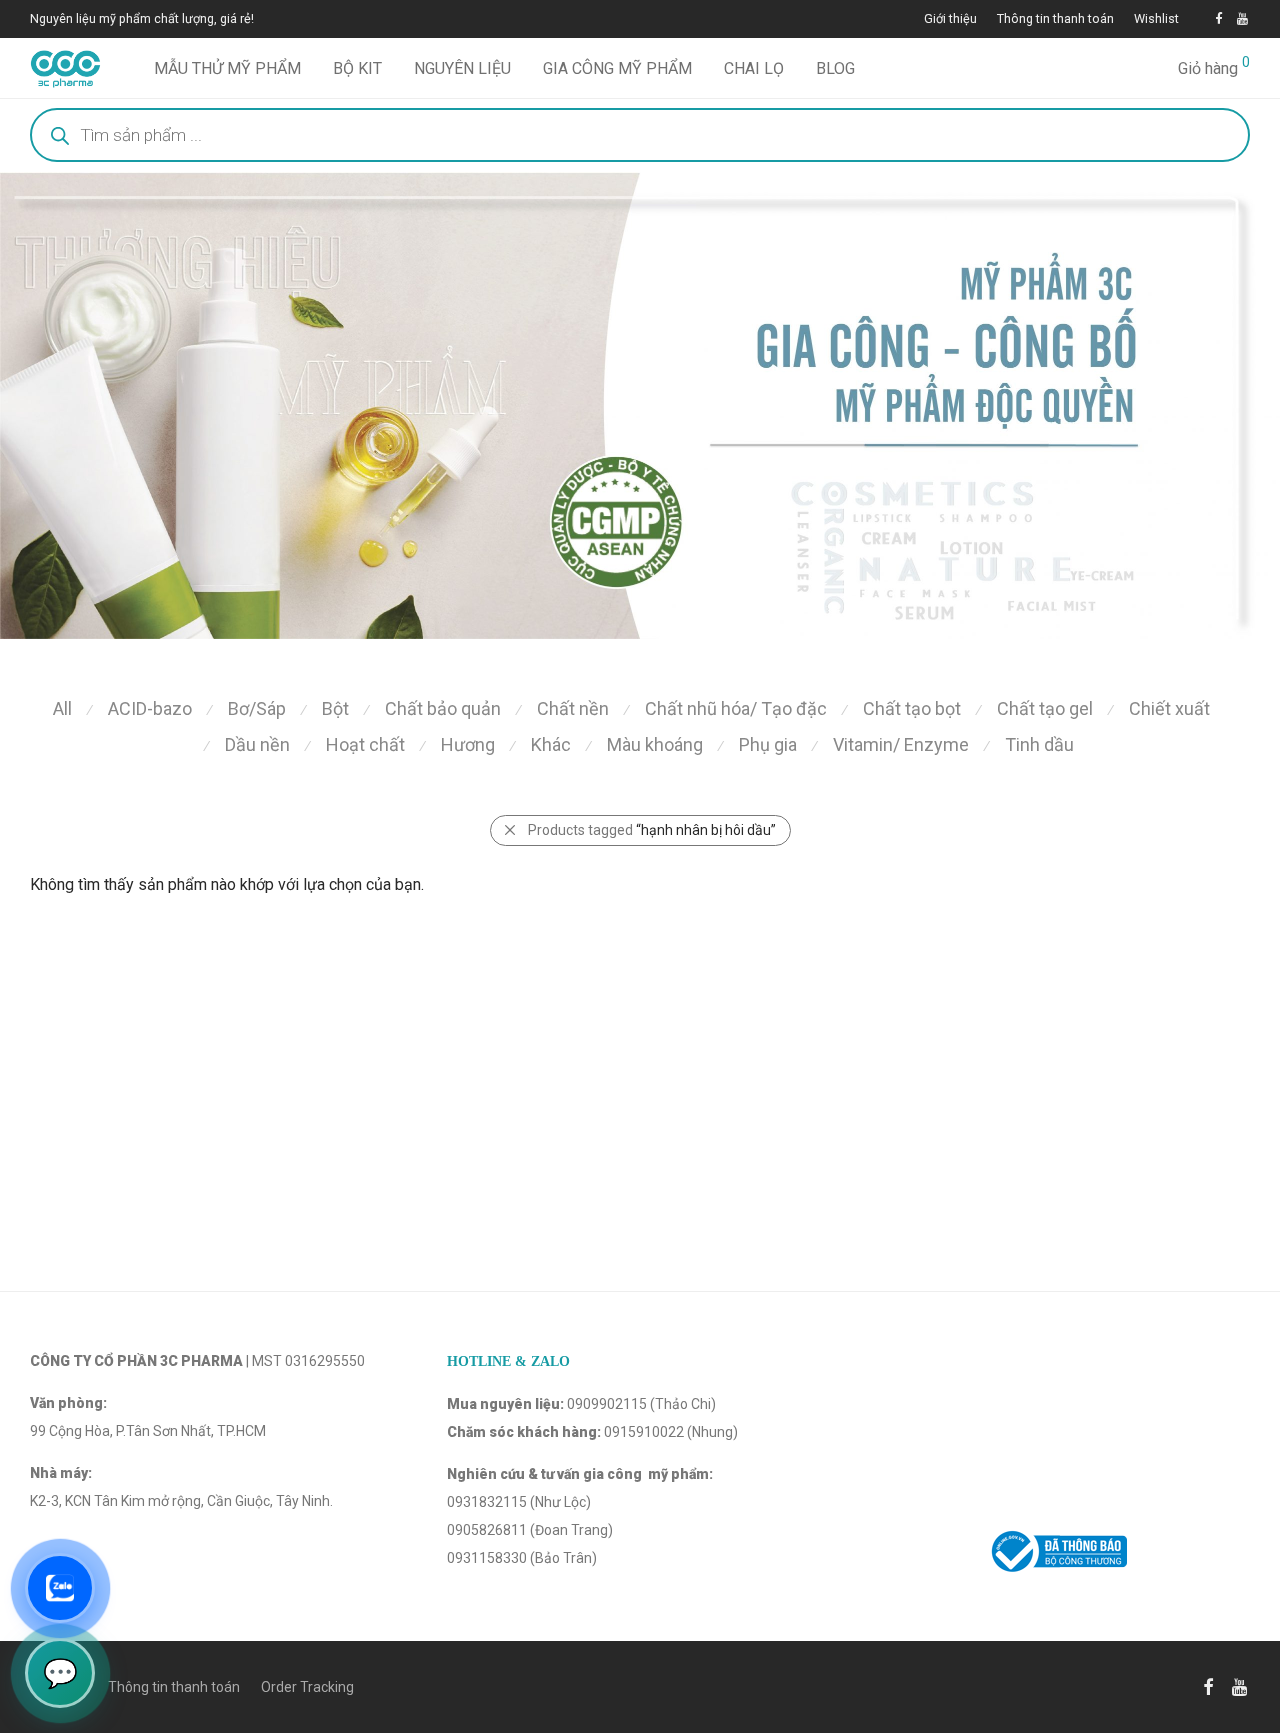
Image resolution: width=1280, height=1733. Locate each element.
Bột (335, 708)
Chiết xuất (1169, 708)
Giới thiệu (950, 19)
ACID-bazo (150, 708)
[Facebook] (1218, 18)
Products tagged (652, 830)
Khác (551, 744)
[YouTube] (1243, 18)
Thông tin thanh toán (1055, 19)
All (62, 708)
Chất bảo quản (443, 708)
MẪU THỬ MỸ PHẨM (227, 68)
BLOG (835, 68)
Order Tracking (307, 1687)
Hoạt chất (365, 744)
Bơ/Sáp (257, 708)
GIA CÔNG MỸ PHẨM (617, 68)
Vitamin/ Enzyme (901, 744)
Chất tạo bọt (912, 708)
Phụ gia (768, 744)
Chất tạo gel (1045, 708)
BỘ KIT (357, 68)
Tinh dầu (1039, 744)
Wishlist (1156, 19)
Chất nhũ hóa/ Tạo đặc (736, 708)
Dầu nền (257, 744)
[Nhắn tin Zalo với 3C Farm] (60, 1588)
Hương (468, 744)
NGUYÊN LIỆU (462, 68)
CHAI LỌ (754, 68)
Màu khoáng (655, 744)
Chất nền (573, 708)
